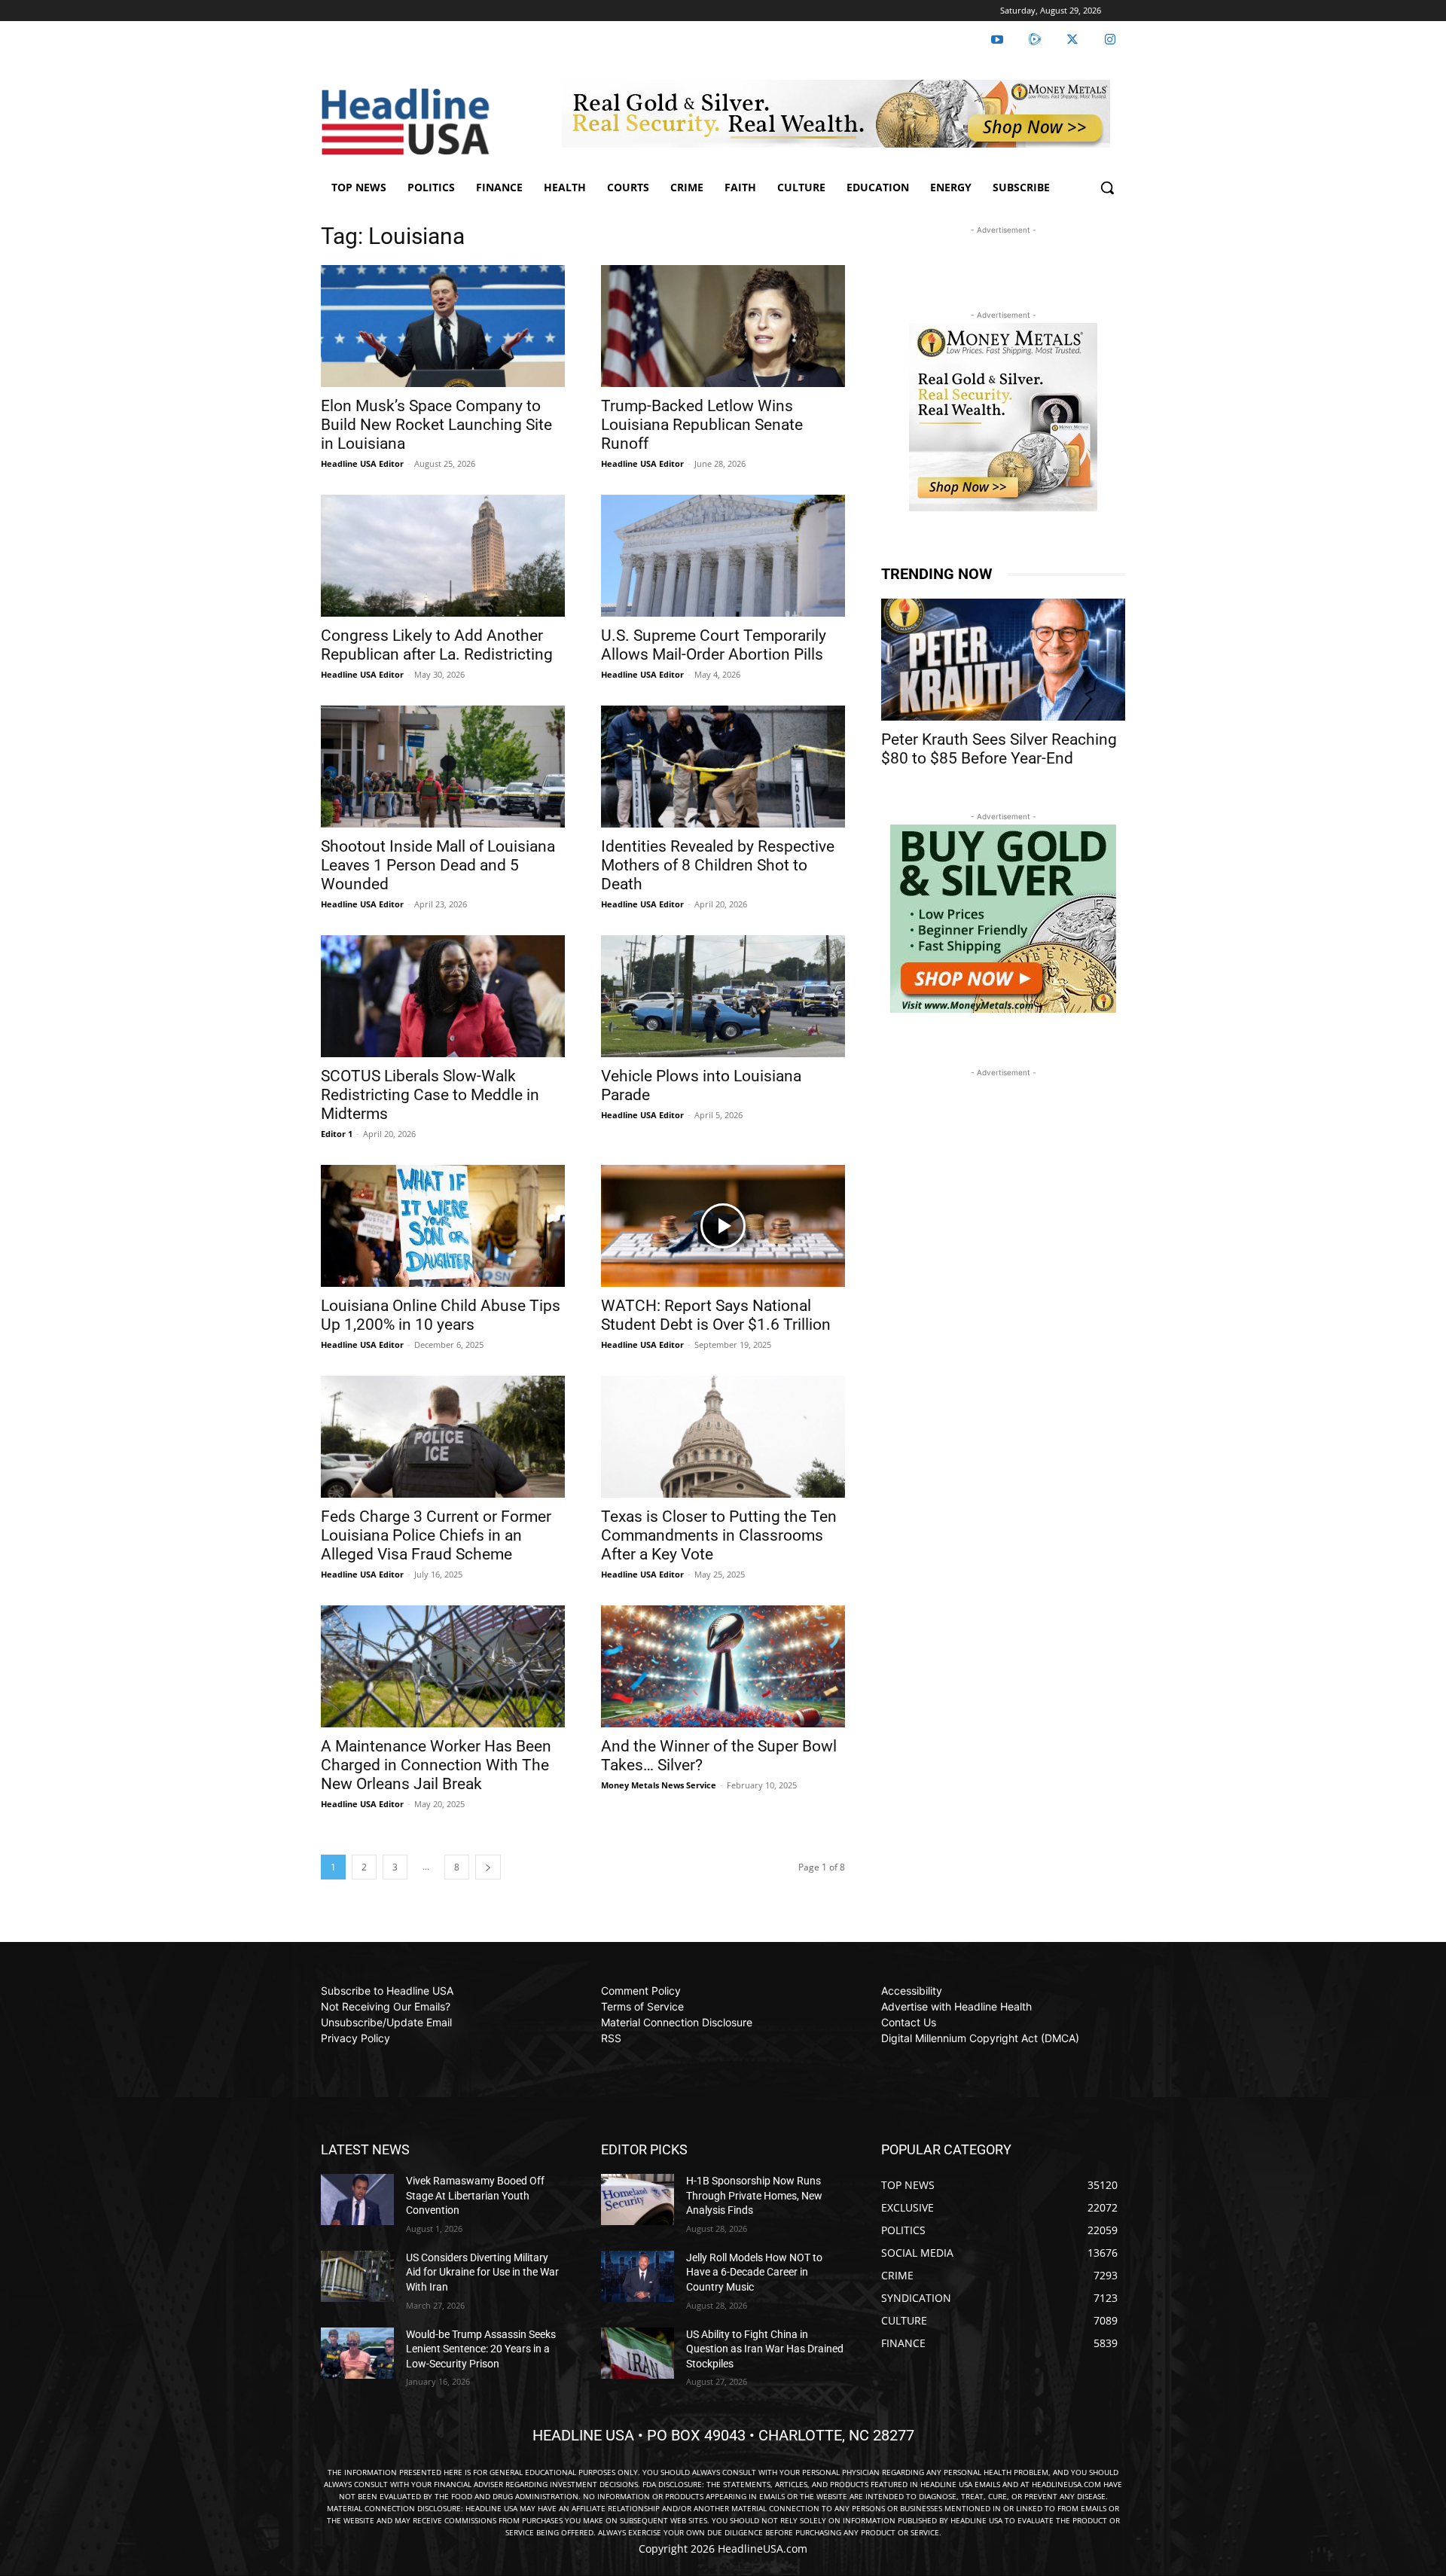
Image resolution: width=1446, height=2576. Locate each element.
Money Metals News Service (659, 1785)
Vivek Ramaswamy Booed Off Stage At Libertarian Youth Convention (475, 2195)
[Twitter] (1072, 40)
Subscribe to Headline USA (387, 1991)
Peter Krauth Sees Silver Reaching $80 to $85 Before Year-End (999, 749)
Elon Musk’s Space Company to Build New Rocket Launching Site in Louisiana (436, 425)
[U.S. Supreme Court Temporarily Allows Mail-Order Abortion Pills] (723, 556)
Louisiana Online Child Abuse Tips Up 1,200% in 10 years (441, 1315)
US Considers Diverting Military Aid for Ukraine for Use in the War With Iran (482, 2272)
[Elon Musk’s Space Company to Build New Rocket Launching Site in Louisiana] (443, 326)
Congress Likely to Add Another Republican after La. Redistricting (437, 645)
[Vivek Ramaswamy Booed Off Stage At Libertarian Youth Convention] (357, 2200)
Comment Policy (641, 1991)
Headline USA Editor (362, 463)
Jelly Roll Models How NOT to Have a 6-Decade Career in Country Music (754, 2272)
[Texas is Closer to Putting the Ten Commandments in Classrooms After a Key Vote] (723, 1437)
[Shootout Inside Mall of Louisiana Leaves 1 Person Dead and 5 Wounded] (443, 767)
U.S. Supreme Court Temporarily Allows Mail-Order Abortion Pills (714, 645)
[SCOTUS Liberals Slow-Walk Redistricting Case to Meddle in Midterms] (443, 996)
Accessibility (912, 1991)
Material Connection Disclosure (677, 2022)
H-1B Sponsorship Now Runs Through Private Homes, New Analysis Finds (754, 2195)
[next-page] (488, 1867)
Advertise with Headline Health (956, 2006)
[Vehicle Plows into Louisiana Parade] (723, 996)
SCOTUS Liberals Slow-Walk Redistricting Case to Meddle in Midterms (430, 1095)
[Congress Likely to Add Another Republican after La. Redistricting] (443, 556)
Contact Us (909, 2022)
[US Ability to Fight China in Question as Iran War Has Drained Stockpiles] (638, 2353)
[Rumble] (1035, 40)
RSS (611, 2038)
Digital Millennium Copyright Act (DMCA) (980, 2038)
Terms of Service (642, 2006)
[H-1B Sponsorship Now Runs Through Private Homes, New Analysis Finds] (638, 2200)
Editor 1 (337, 1134)
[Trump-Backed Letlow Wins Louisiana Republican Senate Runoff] (723, 326)
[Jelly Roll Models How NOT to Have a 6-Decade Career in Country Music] (638, 2276)
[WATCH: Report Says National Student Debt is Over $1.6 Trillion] (723, 1226)
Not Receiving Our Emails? (386, 2006)
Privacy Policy (355, 2038)
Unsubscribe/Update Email (386, 2022)
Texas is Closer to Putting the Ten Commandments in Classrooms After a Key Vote (719, 1535)
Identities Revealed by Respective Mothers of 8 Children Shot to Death (718, 865)
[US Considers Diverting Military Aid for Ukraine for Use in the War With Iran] (357, 2276)
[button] (1107, 187)
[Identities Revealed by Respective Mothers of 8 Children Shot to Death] (723, 767)
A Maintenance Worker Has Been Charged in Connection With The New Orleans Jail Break (436, 1765)
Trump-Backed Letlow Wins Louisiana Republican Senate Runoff (702, 425)
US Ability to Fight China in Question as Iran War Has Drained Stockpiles (765, 2349)
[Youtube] (997, 40)
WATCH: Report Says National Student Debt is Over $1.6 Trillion (716, 1315)
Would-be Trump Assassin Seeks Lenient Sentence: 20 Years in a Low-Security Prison (481, 2349)
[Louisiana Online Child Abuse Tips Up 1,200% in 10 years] (443, 1226)
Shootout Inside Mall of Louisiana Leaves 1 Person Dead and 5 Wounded (438, 865)
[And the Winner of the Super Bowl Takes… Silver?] (723, 1666)
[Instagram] (1110, 40)
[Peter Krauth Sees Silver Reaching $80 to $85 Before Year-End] (1003, 660)
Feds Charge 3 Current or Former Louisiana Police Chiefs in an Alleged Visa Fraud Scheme (436, 1535)
